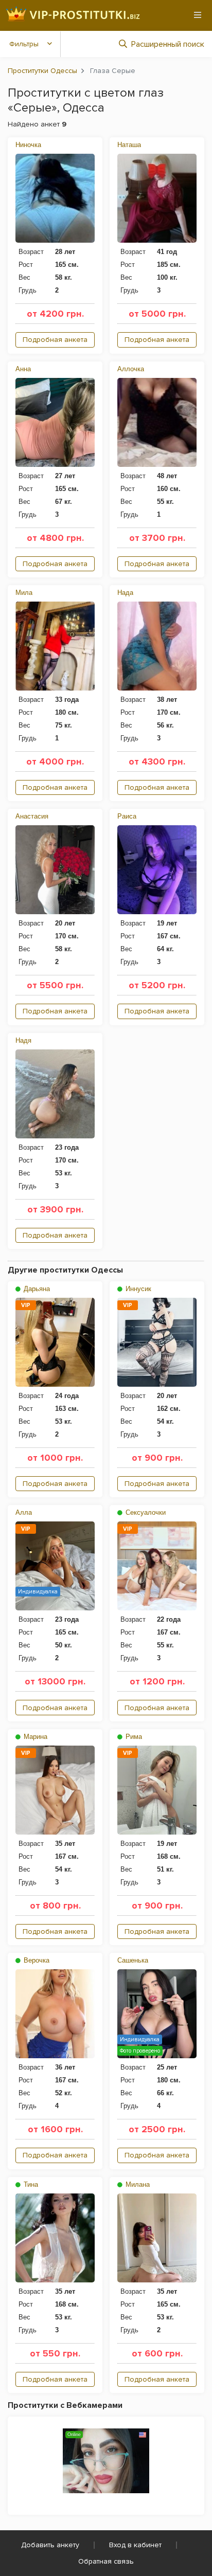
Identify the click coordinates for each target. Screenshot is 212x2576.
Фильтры (24, 44)
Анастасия (32, 816)
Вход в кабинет (135, 2545)
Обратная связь (106, 2561)
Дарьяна (36, 1289)
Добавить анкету (50, 2545)
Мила (24, 593)
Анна (23, 369)
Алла (24, 1512)
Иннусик (137, 1289)
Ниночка (28, 145)
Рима (133, 1737)
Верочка (36, 1960)
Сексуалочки (145, 1512)
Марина (34, 1737)
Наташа (129, 145)
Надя (23, 1040)
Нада (125, 593)
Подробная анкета (55, 340)
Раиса (127, 816)
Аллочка (131, 369)
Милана (137, 2184)
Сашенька (133, 1960)
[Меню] (198, 15)
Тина (30, 2184)
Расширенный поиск (168, 44)
